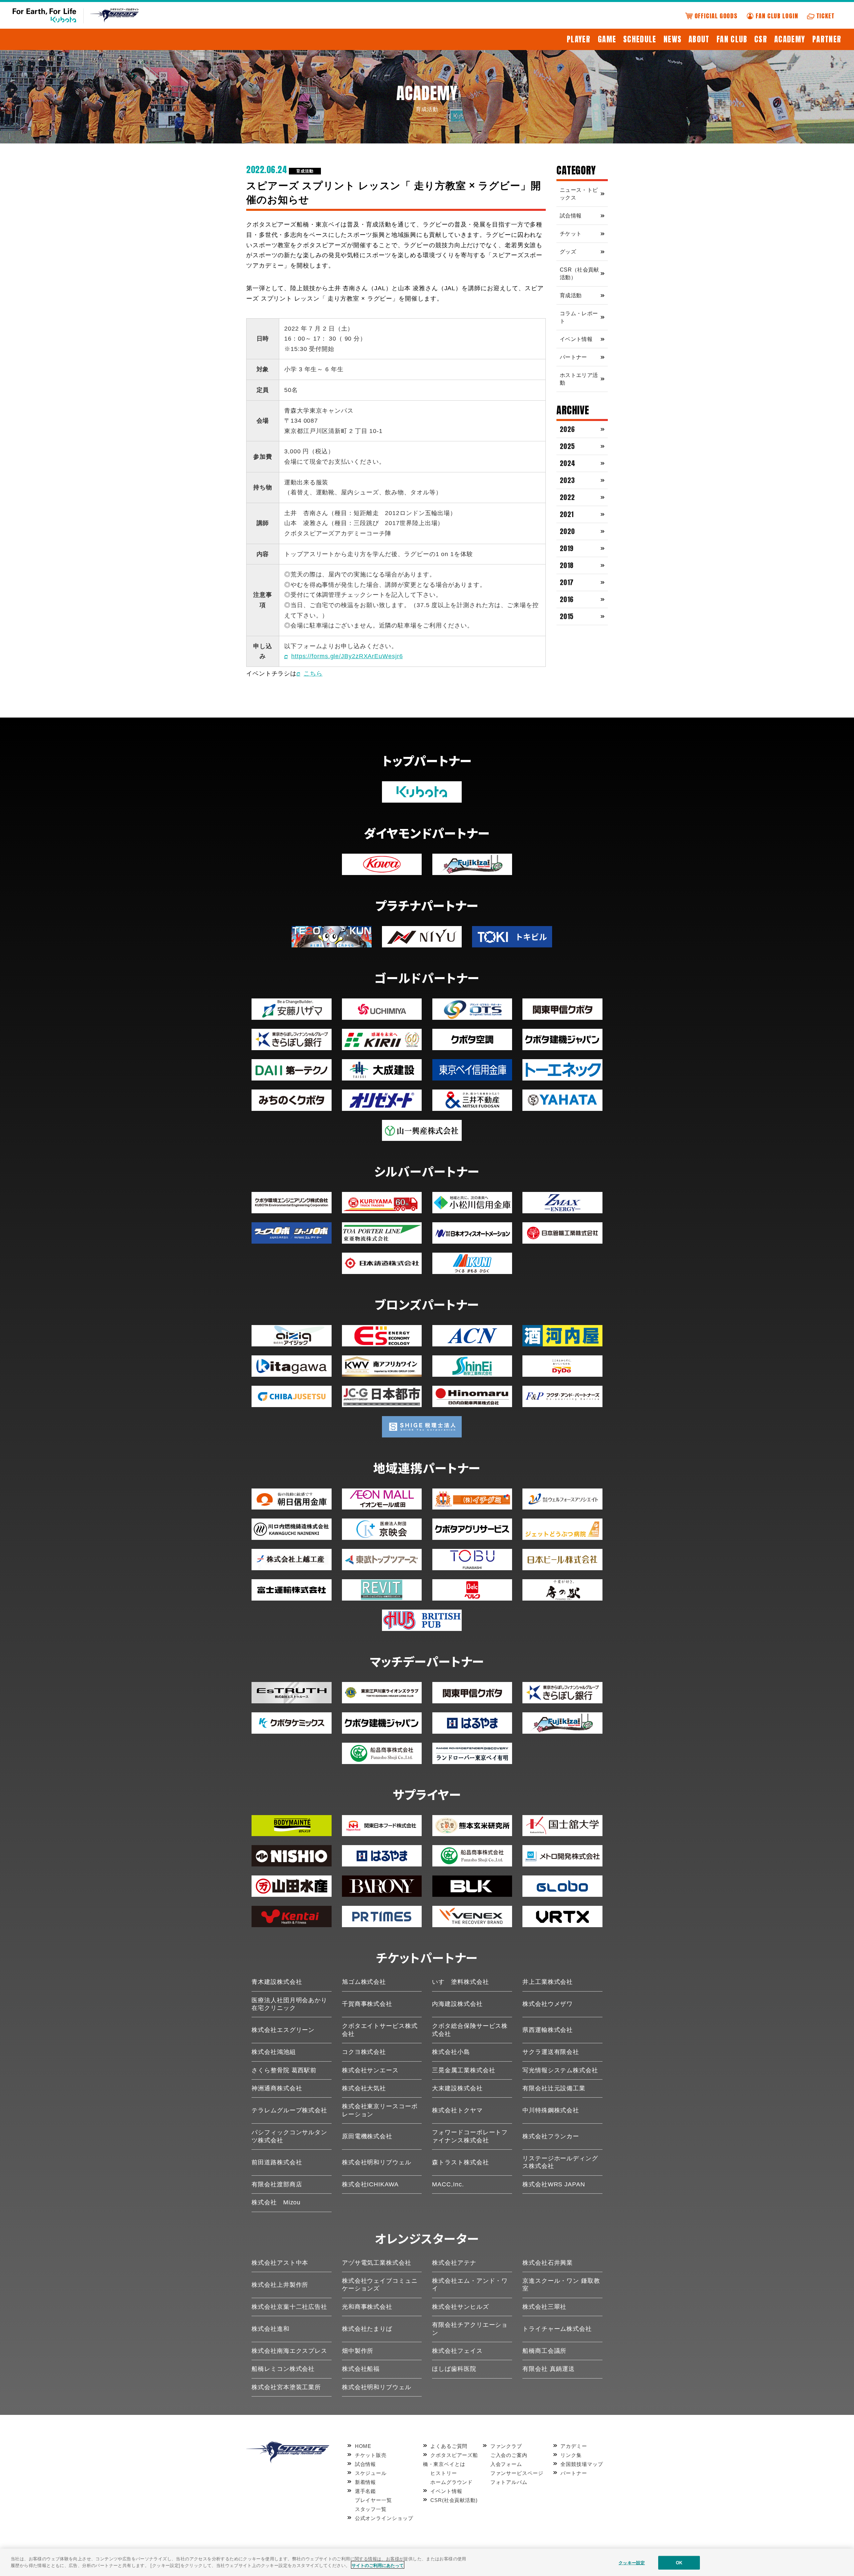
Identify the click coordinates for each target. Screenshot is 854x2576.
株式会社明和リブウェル (377, 2162)
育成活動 (305, 171)
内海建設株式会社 (457, 2004)
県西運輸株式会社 (548, 2030)
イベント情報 (576, 339)
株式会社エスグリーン (283, 2030)
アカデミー (574, 2446)
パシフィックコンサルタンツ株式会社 (289, 2136)
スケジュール (371, 2473)
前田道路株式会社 (277, 2162)
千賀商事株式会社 (367, 2004)
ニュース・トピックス (579, 194)
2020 (567, 531)
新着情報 (365, 2482)
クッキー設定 (632, 2563)
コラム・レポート (579, 317)
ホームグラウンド (452, 2482)
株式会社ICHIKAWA (370, 2184)
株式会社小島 (451, 2052)
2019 (567, 548)
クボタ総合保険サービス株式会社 (470, 2030)
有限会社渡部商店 (277, 2184)
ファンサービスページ (517, 2473)
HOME (363, 2446)
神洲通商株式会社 (277, 2088)
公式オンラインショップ (384, 2518)
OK (679, 2563)
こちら (313, 674)
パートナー (573, 357)
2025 (567, 446)
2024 (568, 463)
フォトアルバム (509, 2482)
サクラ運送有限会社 (551, 2052)
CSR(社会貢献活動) (454, 2500)
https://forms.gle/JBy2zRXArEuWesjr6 (347, 656)
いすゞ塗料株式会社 (460, 1982)
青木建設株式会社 (277, 1982)
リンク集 (571, 2455)
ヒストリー (444, 2473)
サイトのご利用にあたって (378, 2565)
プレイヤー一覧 (373, 2500)
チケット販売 (371, 2455)
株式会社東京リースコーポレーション (380, 2110)
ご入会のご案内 (509, 2455)
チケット (571, 234)
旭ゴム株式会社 (364, 1982)
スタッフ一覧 (371, 2509)
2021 (567, 514)
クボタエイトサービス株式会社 (380, 2030)
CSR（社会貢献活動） (579, 274)
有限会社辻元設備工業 (554, 2088)
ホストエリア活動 (579, 379)
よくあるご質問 (449, 2446)
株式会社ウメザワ (548, 2004)
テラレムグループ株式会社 (289, 2110)
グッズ (568, 252)
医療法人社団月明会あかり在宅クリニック (289, 2004)
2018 (567, 565)
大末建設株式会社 (457, 2088)
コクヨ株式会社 (364, 2052)
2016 (567, 599)
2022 (567, 497)
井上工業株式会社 (548, 1982)
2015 (567, 616)
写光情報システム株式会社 (560, 2070)
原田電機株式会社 (367, 2136)
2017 (567, 582)
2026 (567, 429)
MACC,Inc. (448, 2184)
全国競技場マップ (582, 2464)
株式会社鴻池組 (274, 2052)
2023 (567, 480)
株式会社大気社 (364, 2088)
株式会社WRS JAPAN (554, 2184)
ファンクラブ (506, 2446)
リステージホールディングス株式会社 (560, 2162)
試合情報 (571, 216)
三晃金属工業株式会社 (464, 2070)
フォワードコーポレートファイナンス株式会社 (470, 2136)
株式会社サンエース (370, 2070)
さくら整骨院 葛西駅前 (284, 2070)
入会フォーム (506, 2464)
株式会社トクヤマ (457, 2110)
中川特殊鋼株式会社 (551, 2110)
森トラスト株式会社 (460, 2162)
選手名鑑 (365, 2491)
